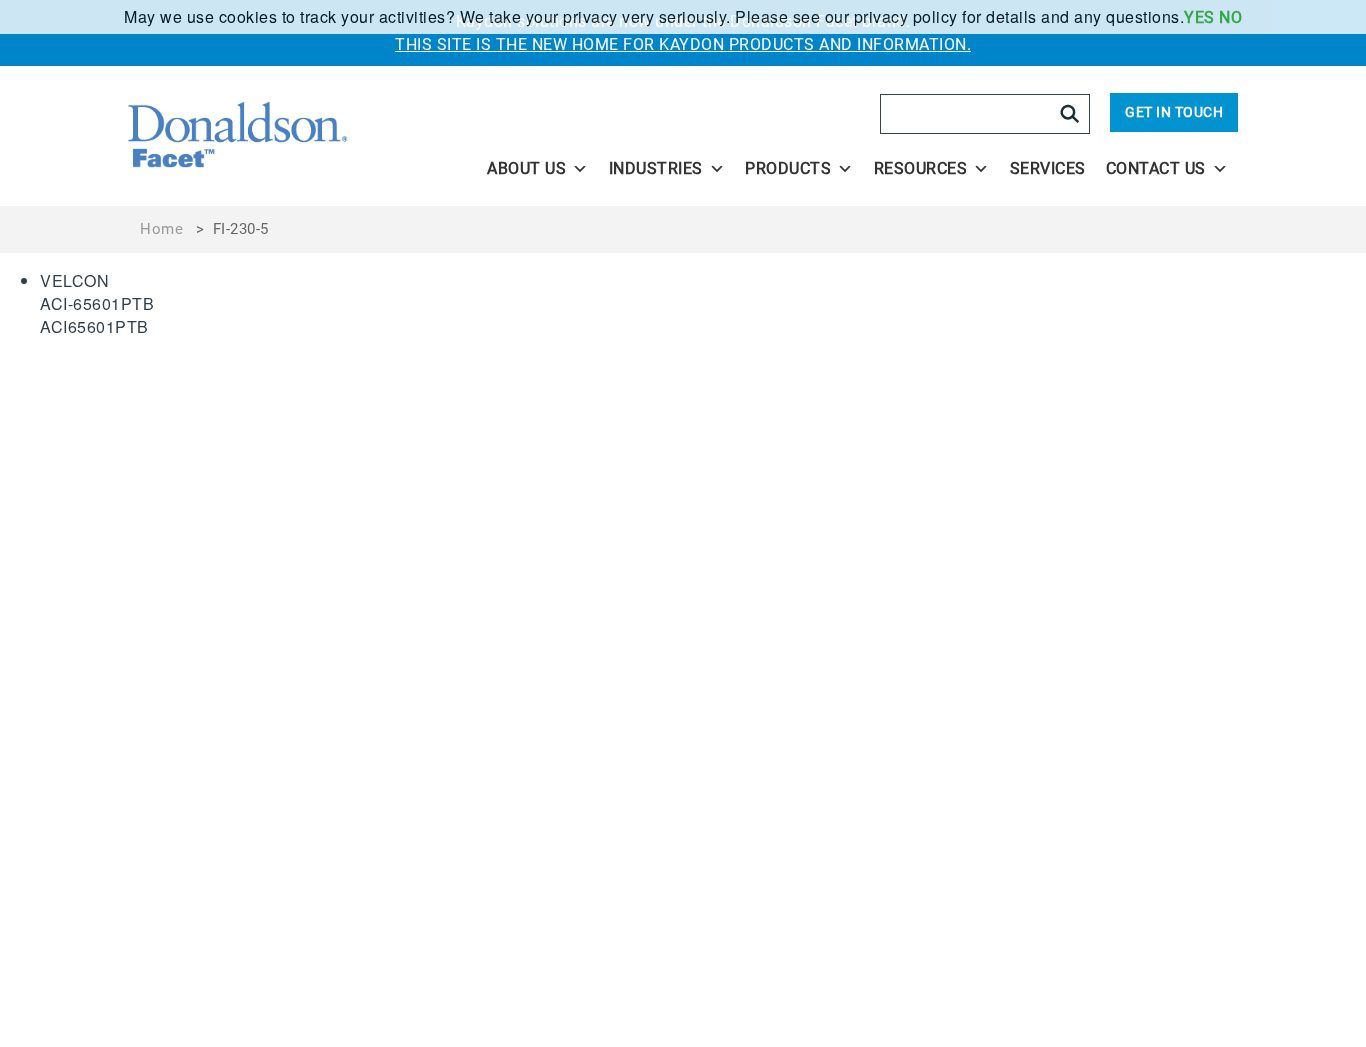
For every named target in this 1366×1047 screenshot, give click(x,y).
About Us (526, 168)
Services (1048, 168)
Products (788, 168)
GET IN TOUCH (1174, 112)
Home (161, 229)
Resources (921, 168)
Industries (656, 168)
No (1230, 17)
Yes (1199, 17)
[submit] (1070, 114)
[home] (294, 136)
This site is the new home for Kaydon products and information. (683, 44)
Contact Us (1156, 168)
